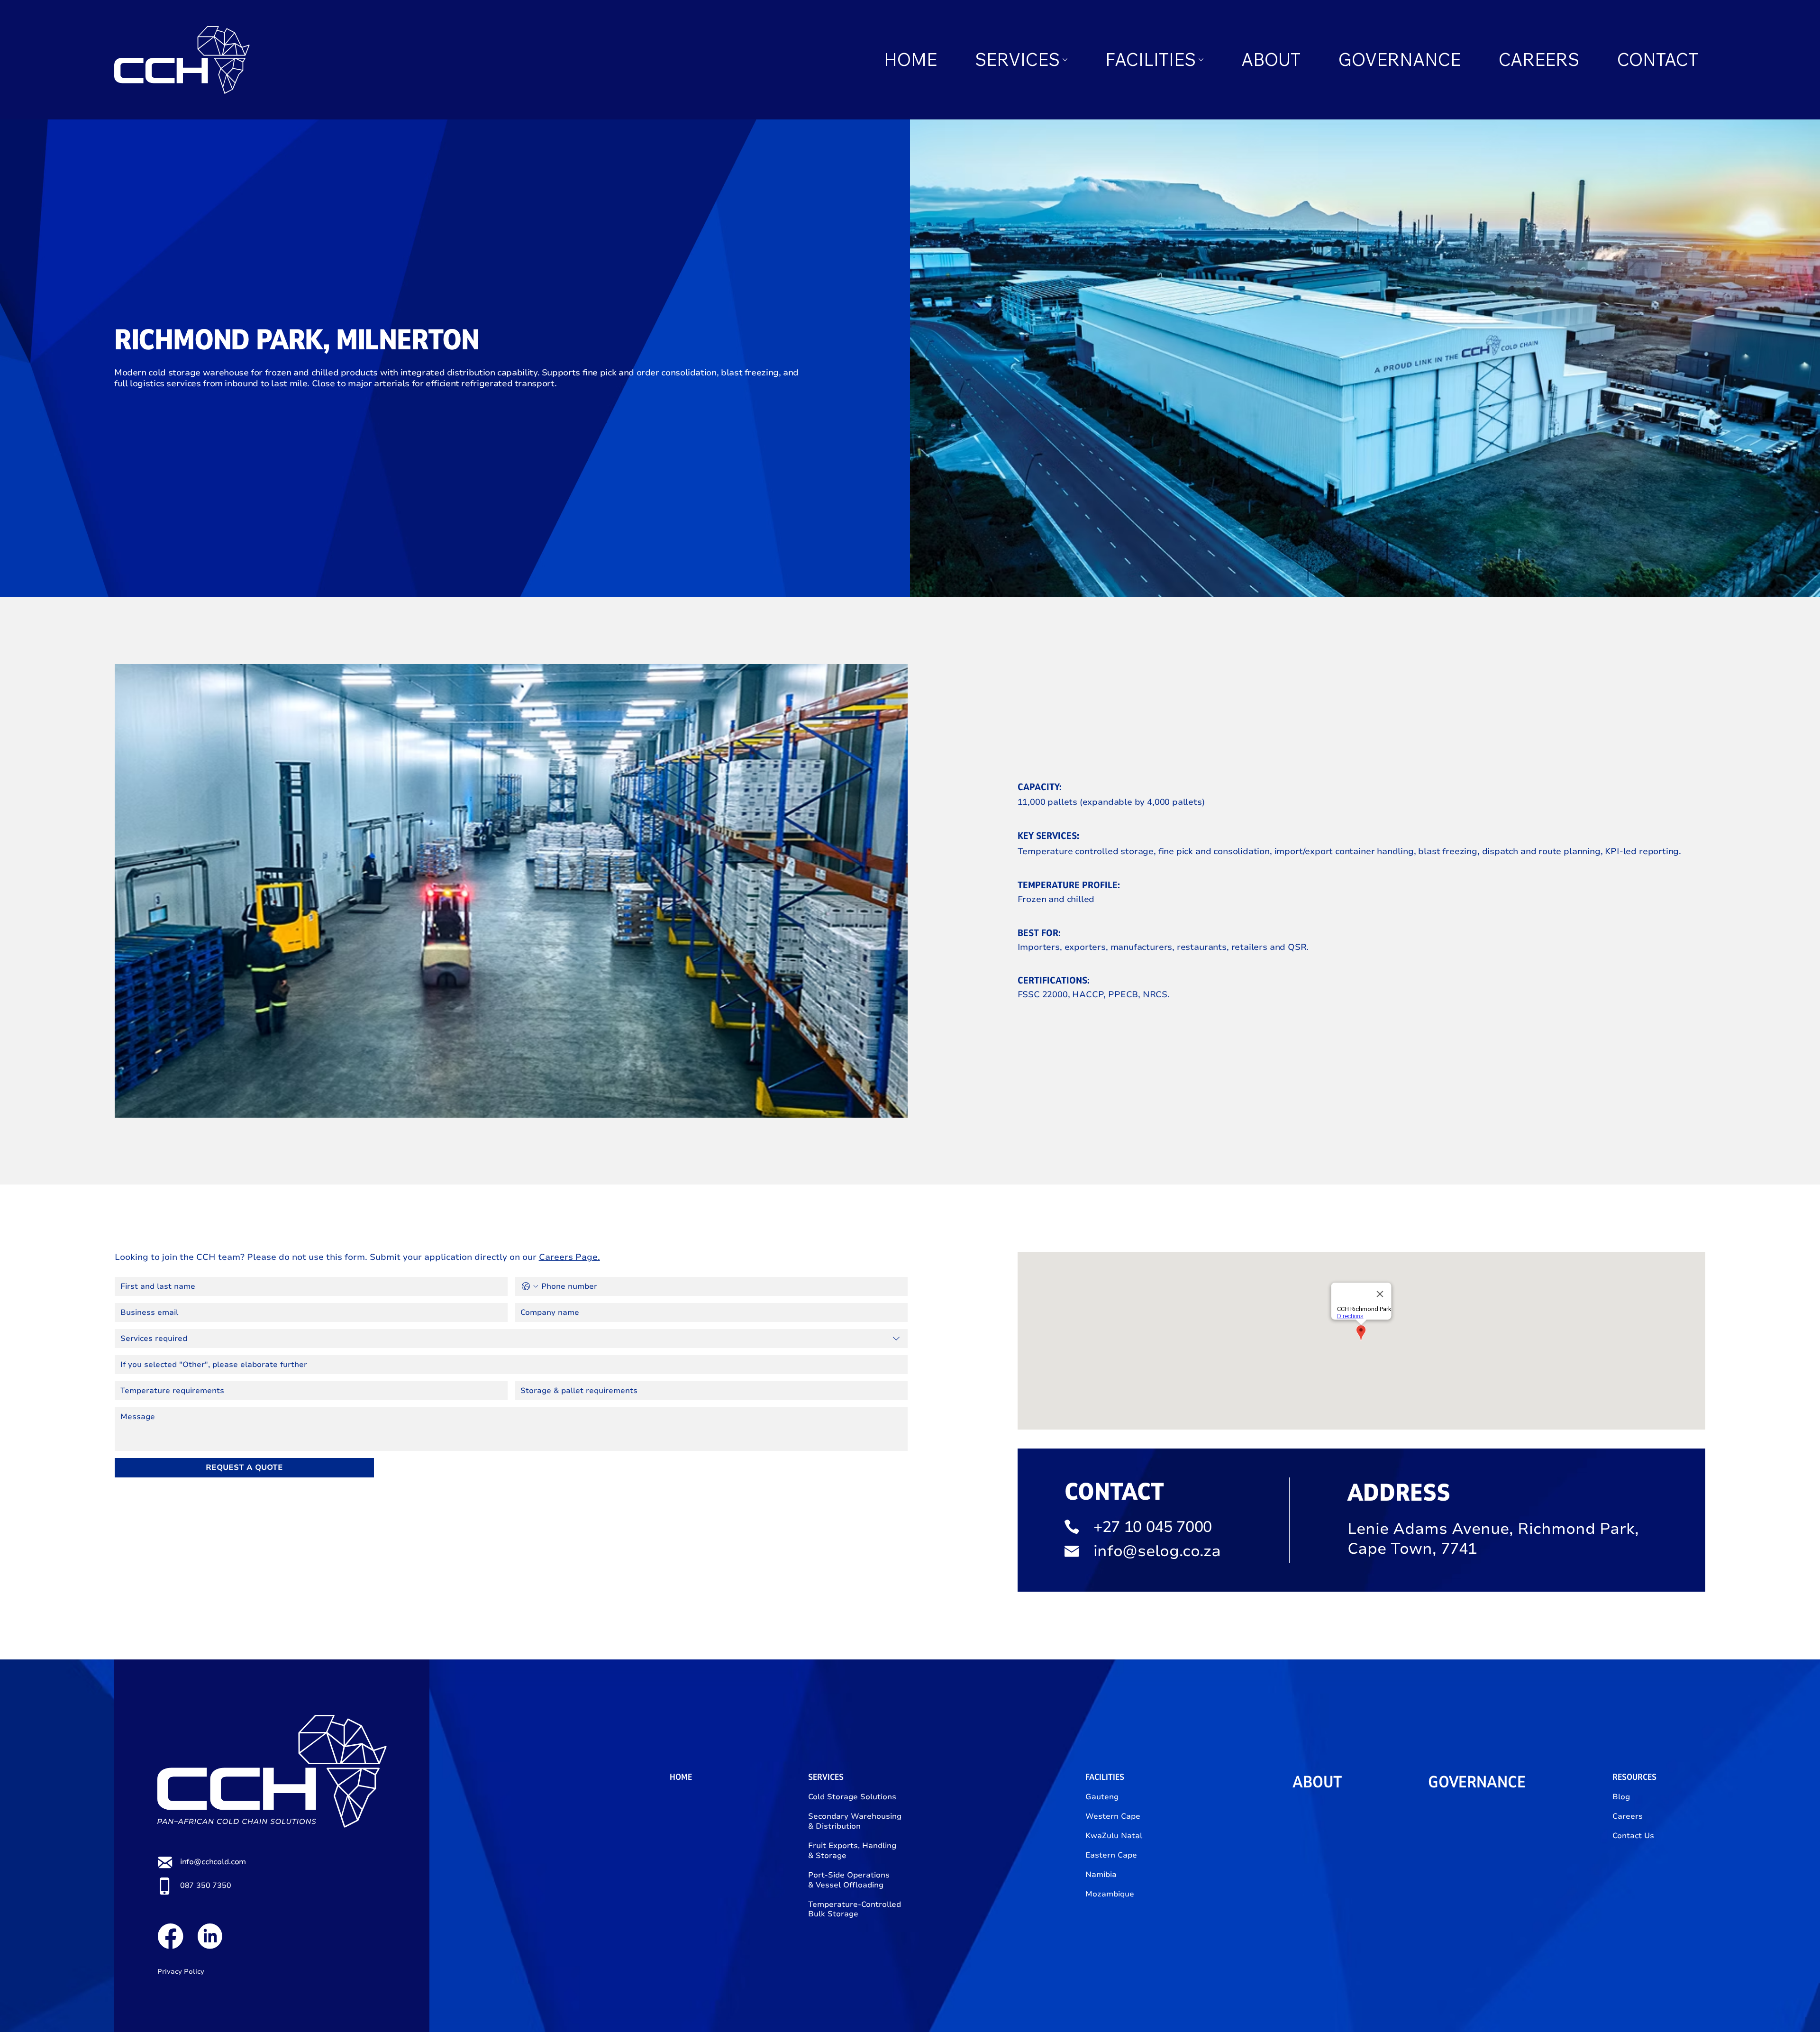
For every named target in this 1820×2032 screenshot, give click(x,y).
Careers (1628, 1816)
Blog (1621, 1797)
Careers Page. (569, 1257)
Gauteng (1102, 1797)
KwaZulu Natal (1114, 1836)
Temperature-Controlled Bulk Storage (855, 1909)
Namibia (1101, 1875)
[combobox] (511, 1339)
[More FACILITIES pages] (1201, 60)
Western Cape (1113, 1816)
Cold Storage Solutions (852, 1797)
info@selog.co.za (1157, 1551)
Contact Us (1633, 1836)
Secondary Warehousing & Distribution (855, 1821)
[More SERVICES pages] (1065, 60)
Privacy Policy (181, 1972)
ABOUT (1317, 1782)
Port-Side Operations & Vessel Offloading (849, 1880)
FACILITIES (1105, 1777)
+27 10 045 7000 (1153, 1527)
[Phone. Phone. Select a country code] (530, 1286)
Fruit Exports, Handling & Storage (852, 1851)
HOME (681, 1777)
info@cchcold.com (213, 1862)
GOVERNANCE (1477, 1782)
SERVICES (826, 1777)
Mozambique (1110, 1894)
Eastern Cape (1111, 1855)
